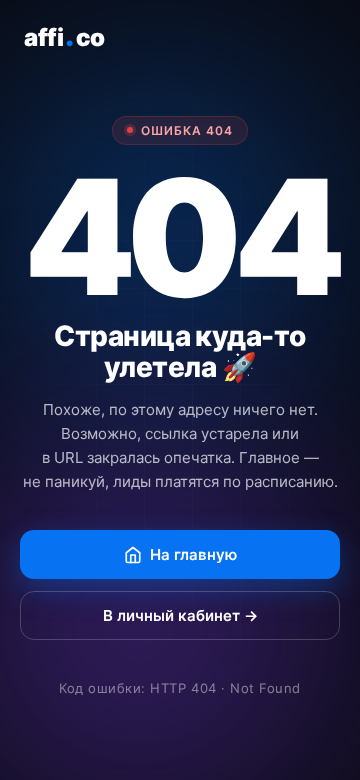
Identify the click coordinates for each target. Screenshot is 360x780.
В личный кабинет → (180, 615)
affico (64, 36)
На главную (193, 554)
